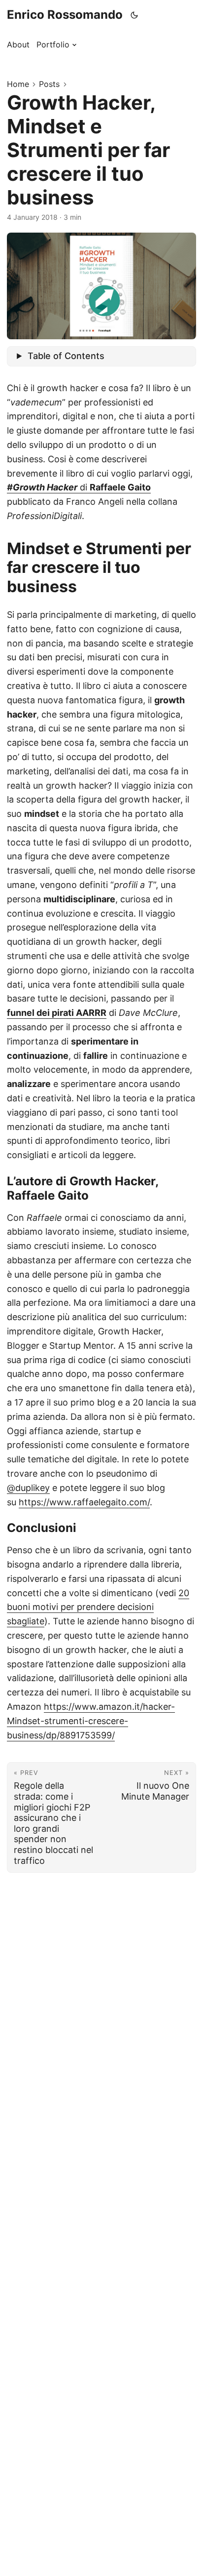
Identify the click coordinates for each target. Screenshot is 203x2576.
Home (18, 84)
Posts (49, 84)
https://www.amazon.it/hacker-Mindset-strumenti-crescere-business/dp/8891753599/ (91, 1721)
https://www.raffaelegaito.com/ (84, 1502)
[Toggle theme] (135, 15)
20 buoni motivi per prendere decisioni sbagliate (98, 1607)
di (79, 487)
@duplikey (28, 1488)
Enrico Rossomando (65, 15)
